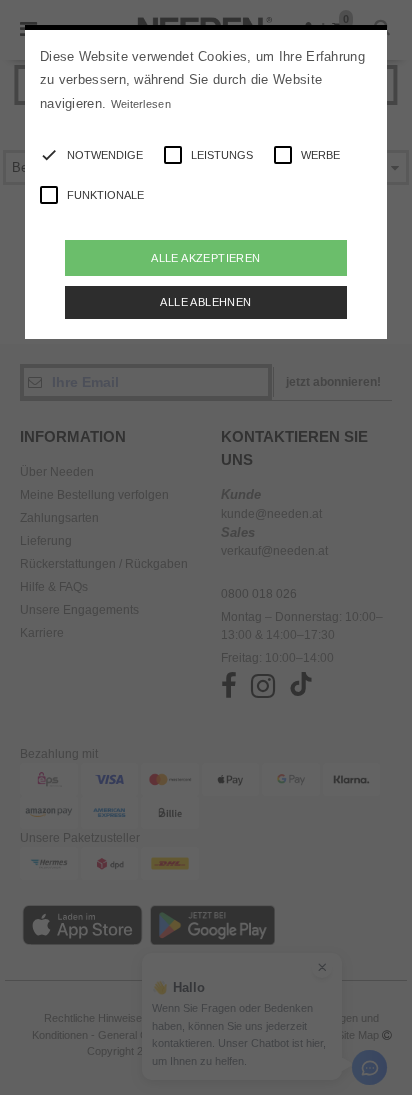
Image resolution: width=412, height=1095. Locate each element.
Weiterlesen (141, 104)
